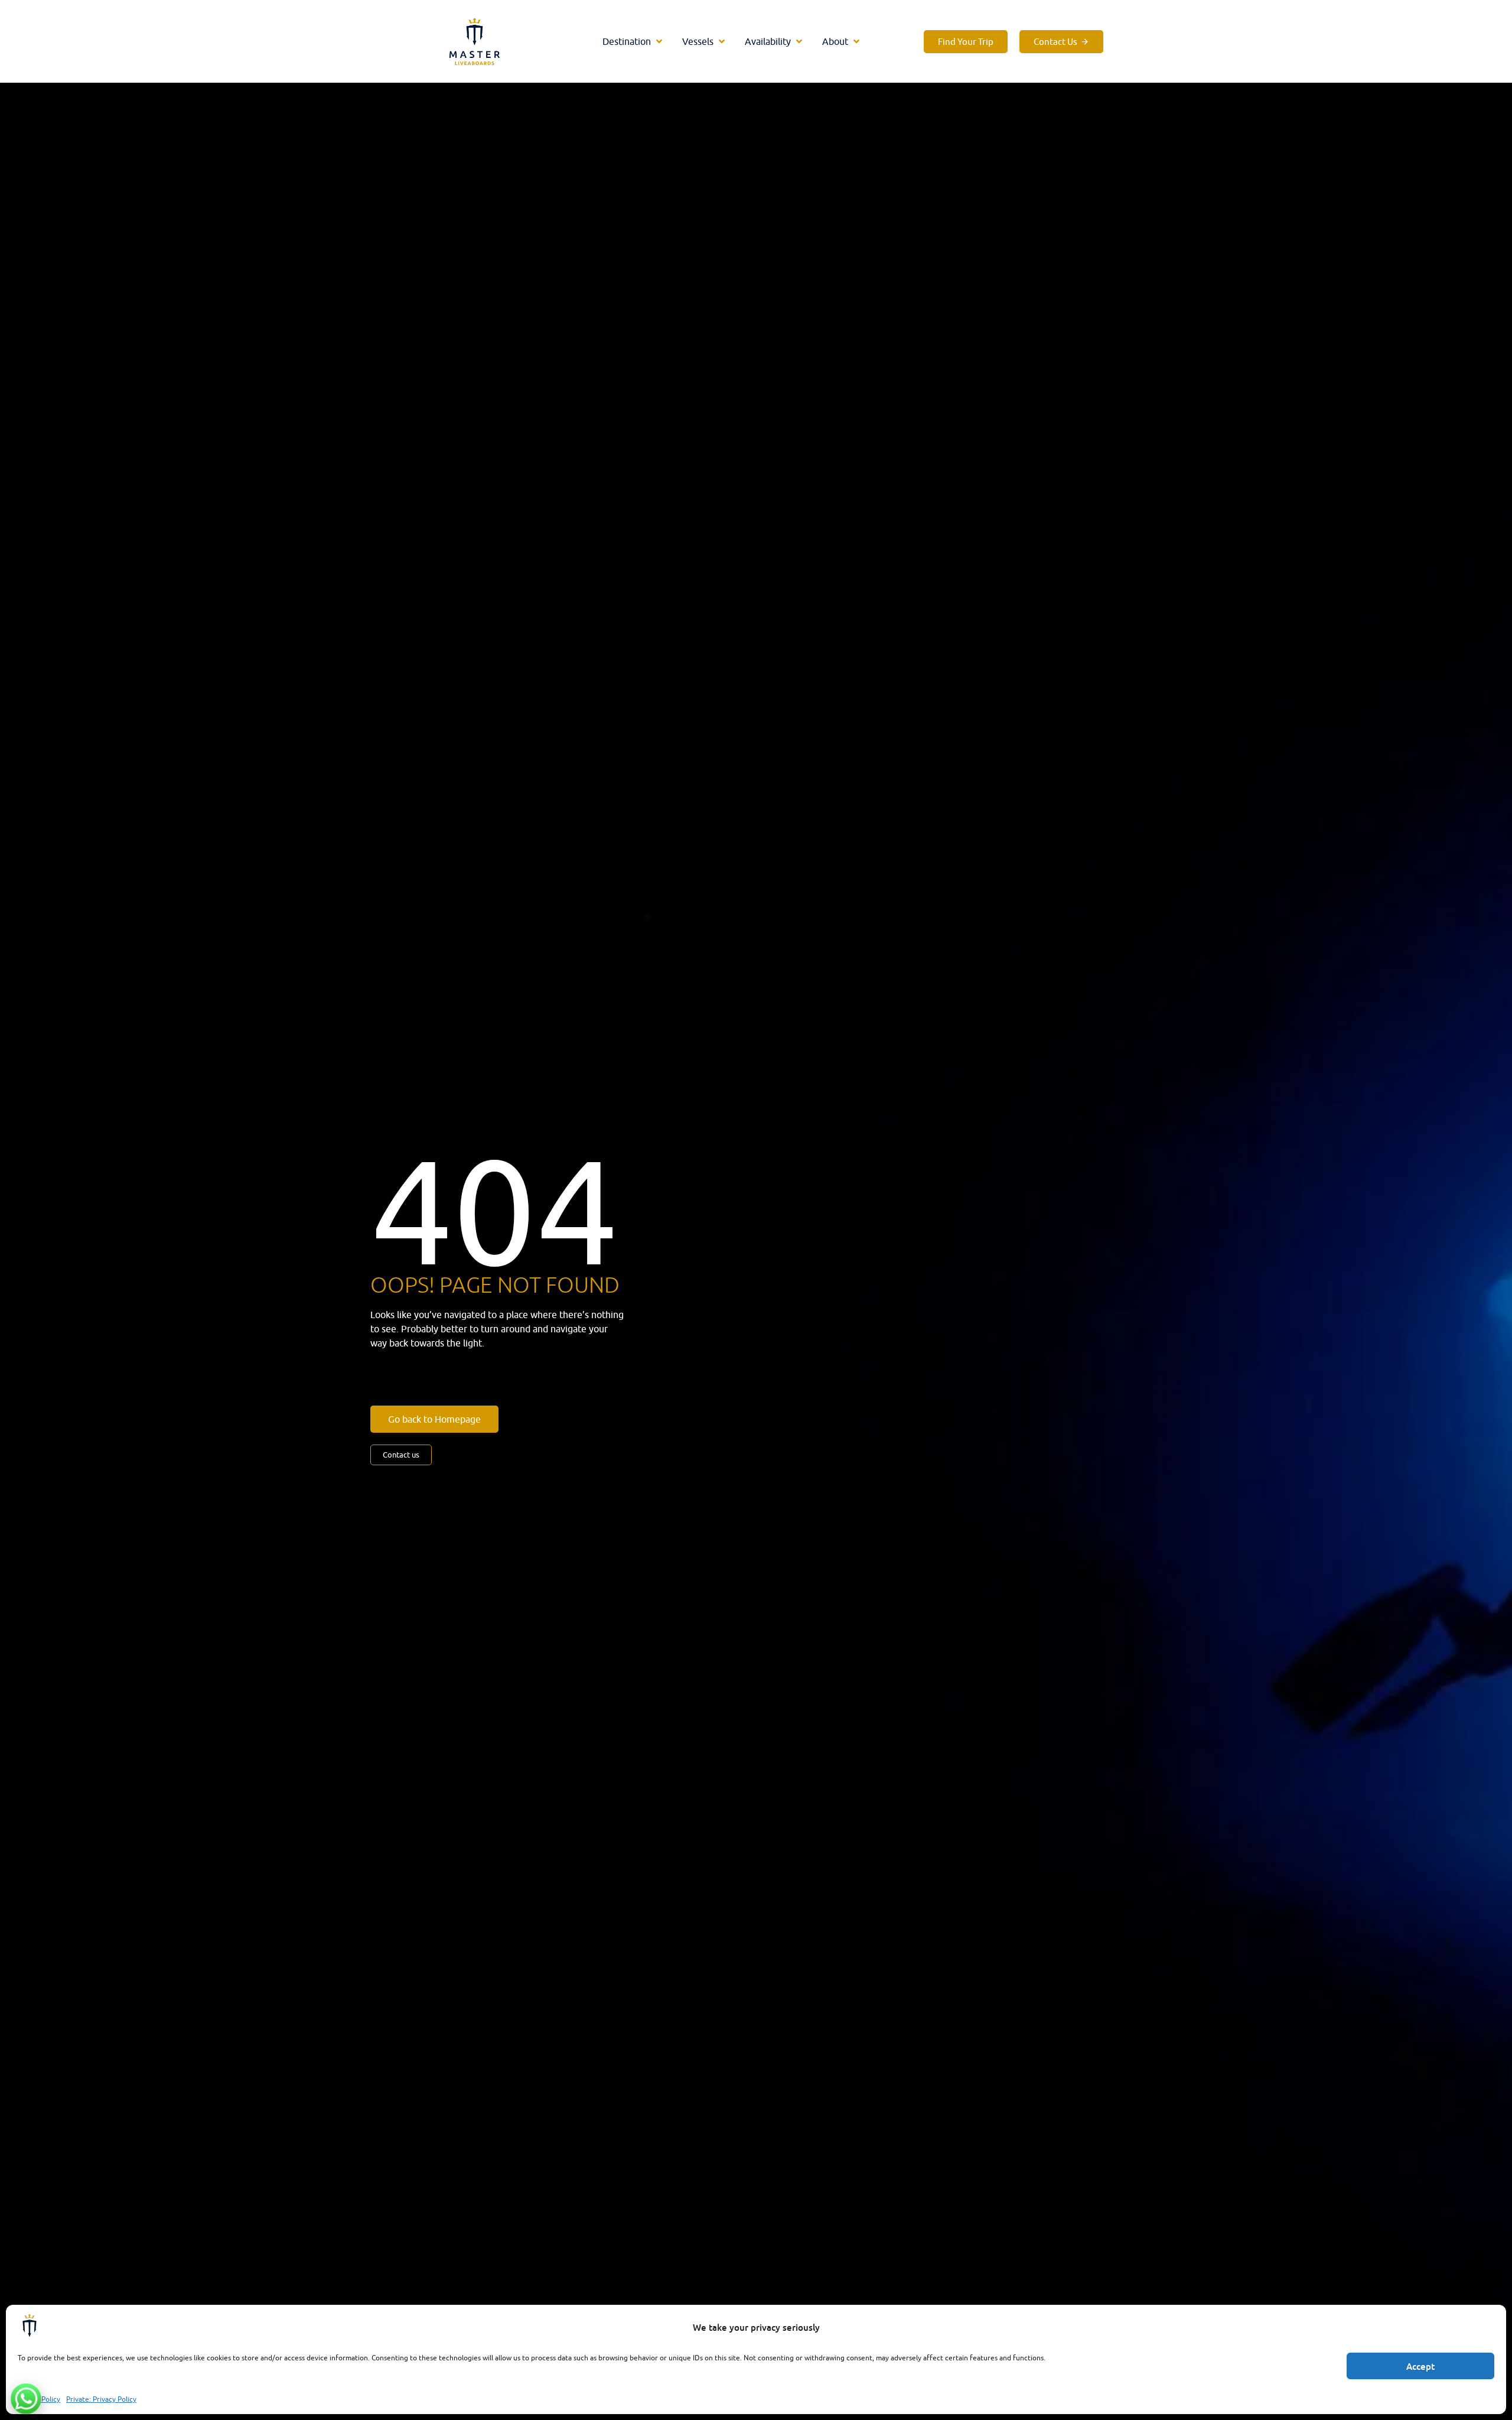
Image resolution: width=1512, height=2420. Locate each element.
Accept (1420, 2366)
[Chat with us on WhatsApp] (26, 2399)
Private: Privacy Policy (101, 2399)
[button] (633, 41)
